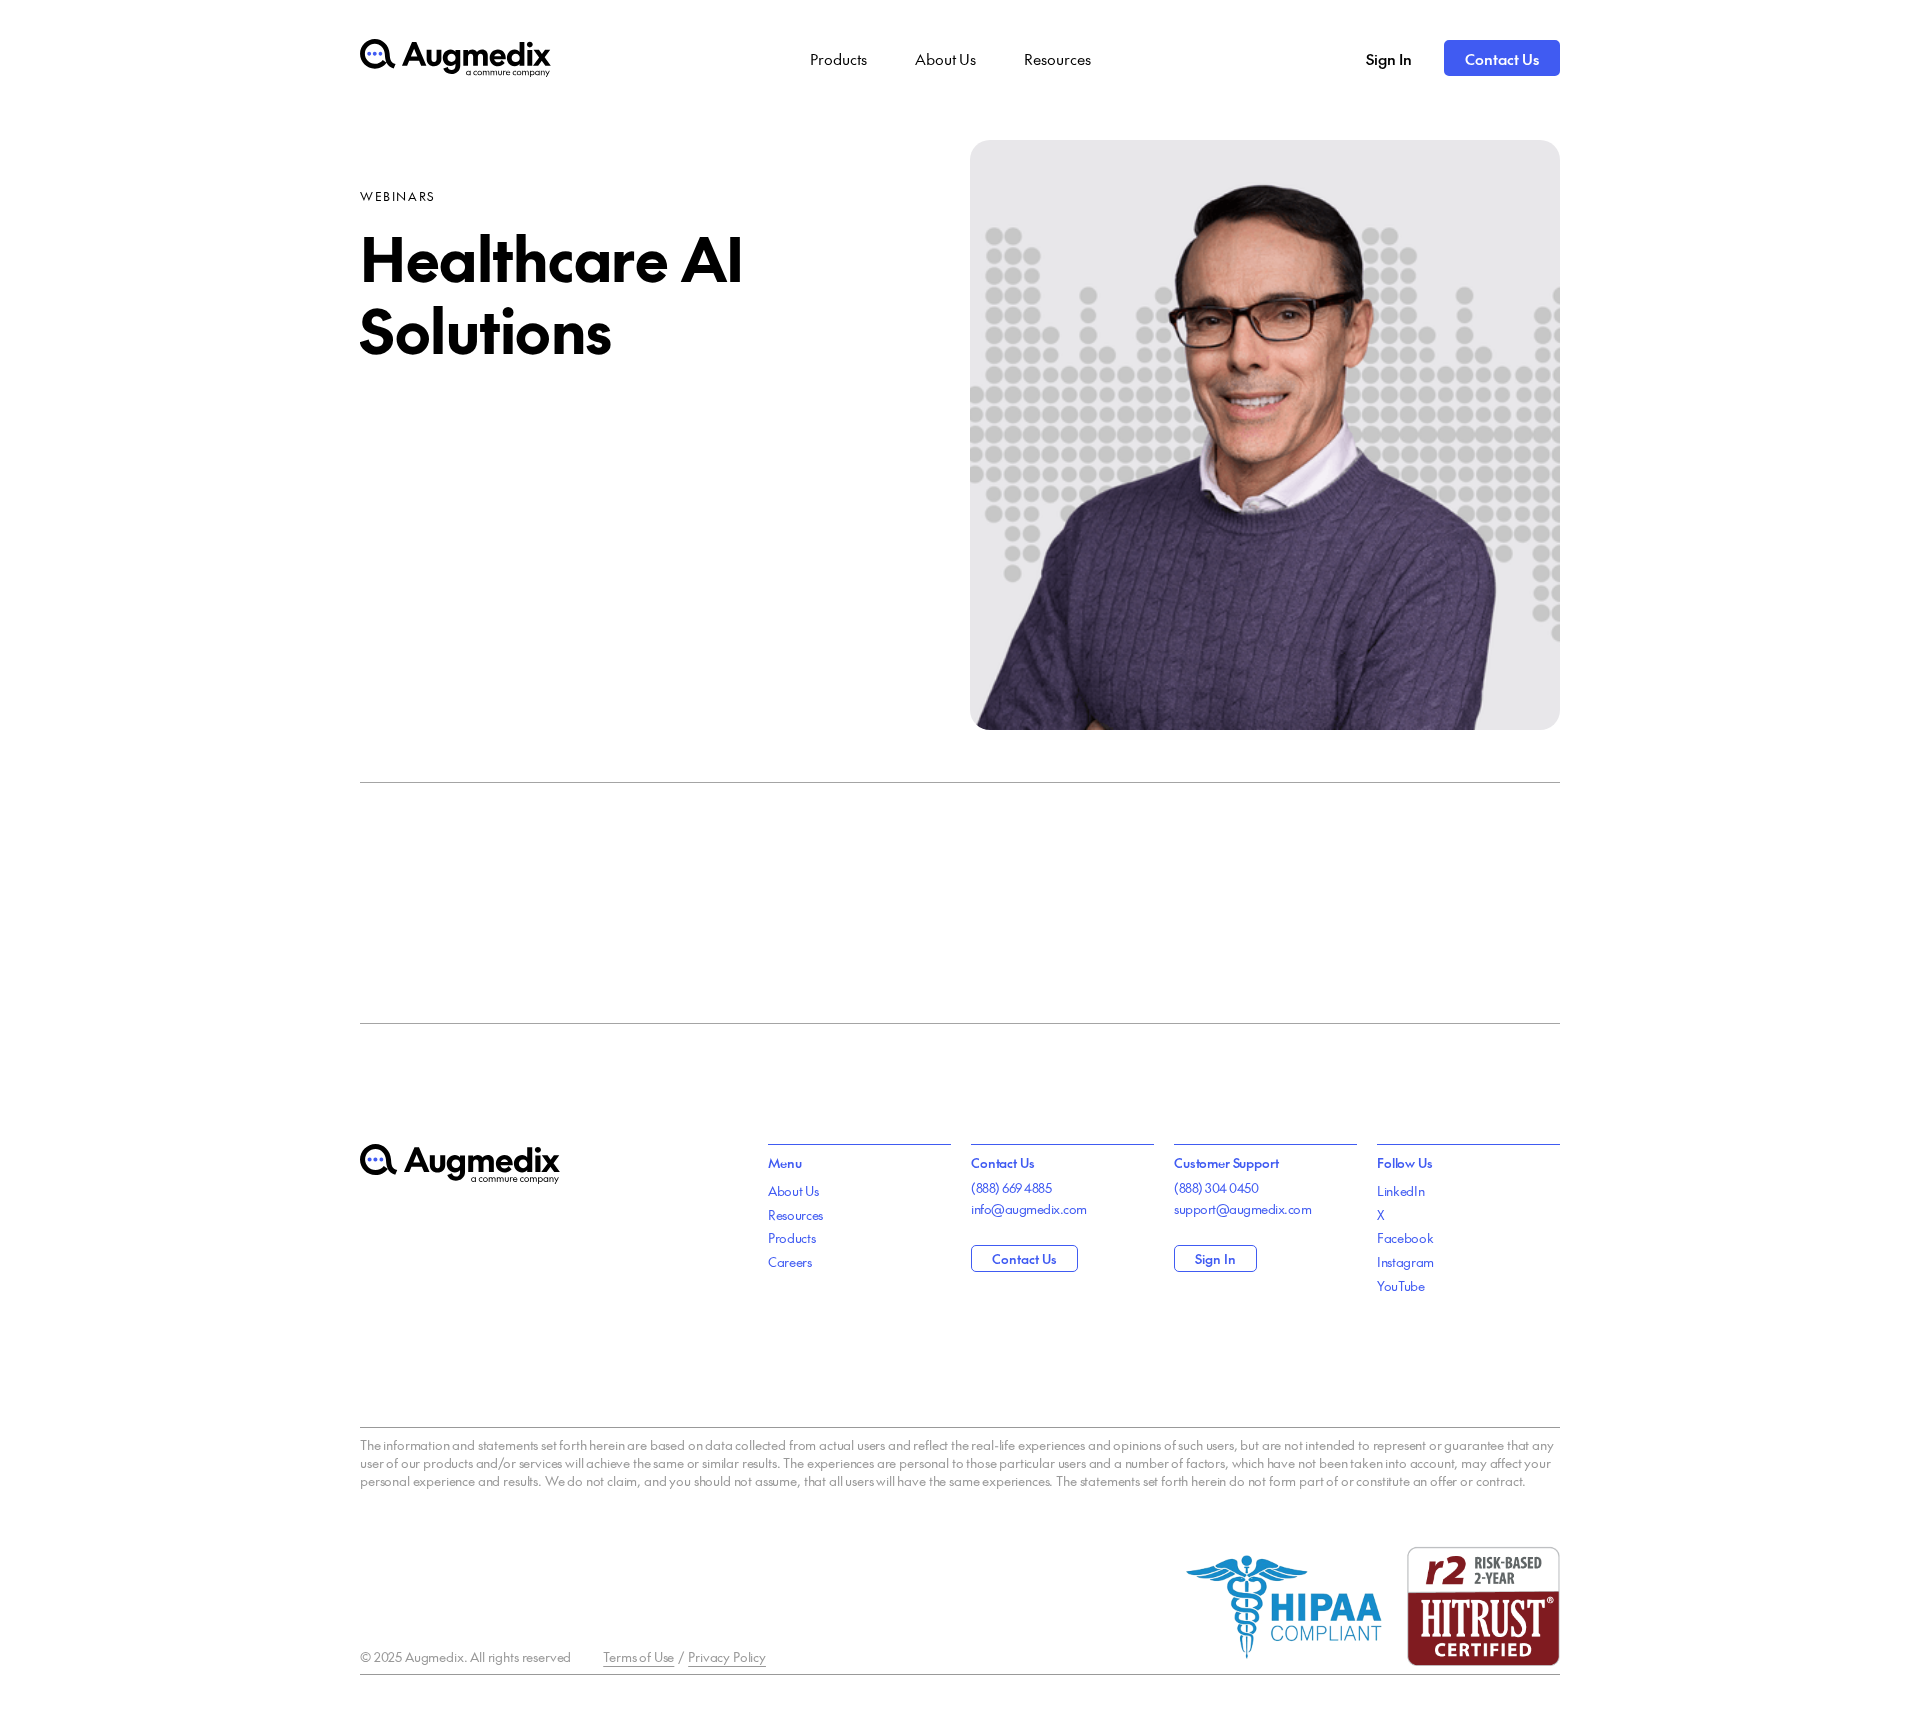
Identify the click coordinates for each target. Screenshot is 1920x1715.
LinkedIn (1400, 1191)
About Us (945, 58)
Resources (1057, 58)
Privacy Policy (727, 1657)
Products (838, 58)
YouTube (1401, 1286)
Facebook (1405, 1238)
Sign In (1389, 58)
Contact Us (1502, 58)
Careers (790, 1262)
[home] (455, 58)
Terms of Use (638, 1657)
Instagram (1405, 1262)
